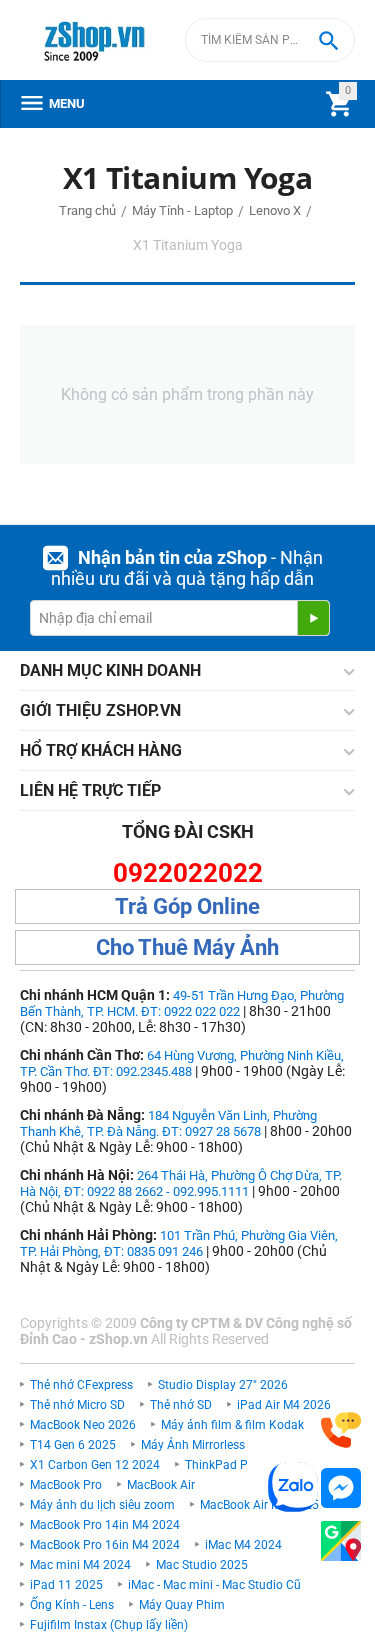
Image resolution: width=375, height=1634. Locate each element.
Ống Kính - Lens (72, 1605)
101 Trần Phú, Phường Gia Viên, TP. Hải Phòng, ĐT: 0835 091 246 (179, 1243)
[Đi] (313, 618)
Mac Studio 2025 (202, 1565)
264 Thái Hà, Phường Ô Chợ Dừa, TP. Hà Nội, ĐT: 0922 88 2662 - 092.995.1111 (181, 1183)
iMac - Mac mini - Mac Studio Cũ (214, 1585)
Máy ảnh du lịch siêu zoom (102, 1505)
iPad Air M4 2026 (284, 1405)
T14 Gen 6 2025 (73, 1445)
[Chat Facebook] (341, 1488)
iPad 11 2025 (66, 1585)
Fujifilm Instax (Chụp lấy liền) (109, 1625)
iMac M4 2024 (243, 1545)
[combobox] (270, 40)
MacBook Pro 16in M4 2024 (105, 1545)
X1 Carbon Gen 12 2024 (95, 1465)
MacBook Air (161, 1485)
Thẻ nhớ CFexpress (81, 1385)
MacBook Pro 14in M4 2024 (105, 1525)
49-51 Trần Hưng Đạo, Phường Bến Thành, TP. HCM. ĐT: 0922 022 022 (182, 1003)
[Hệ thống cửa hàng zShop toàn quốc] (341, 1541)
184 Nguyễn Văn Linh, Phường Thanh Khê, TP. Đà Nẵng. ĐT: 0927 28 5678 (168, 1123)
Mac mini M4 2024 (80, 1565)
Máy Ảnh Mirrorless (193, 1445)
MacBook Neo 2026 (83, 1425)
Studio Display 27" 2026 (223, 1385)
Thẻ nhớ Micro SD (77, 1405)
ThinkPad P (216, 1465)
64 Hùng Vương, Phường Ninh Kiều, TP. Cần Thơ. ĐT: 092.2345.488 (182, 1063)
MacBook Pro (66, 1485)
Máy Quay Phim (182, 1605)
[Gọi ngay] (341, 1430)
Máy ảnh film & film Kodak (232, 1425)
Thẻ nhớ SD (181, 1405)
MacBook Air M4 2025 (259, 1505)
